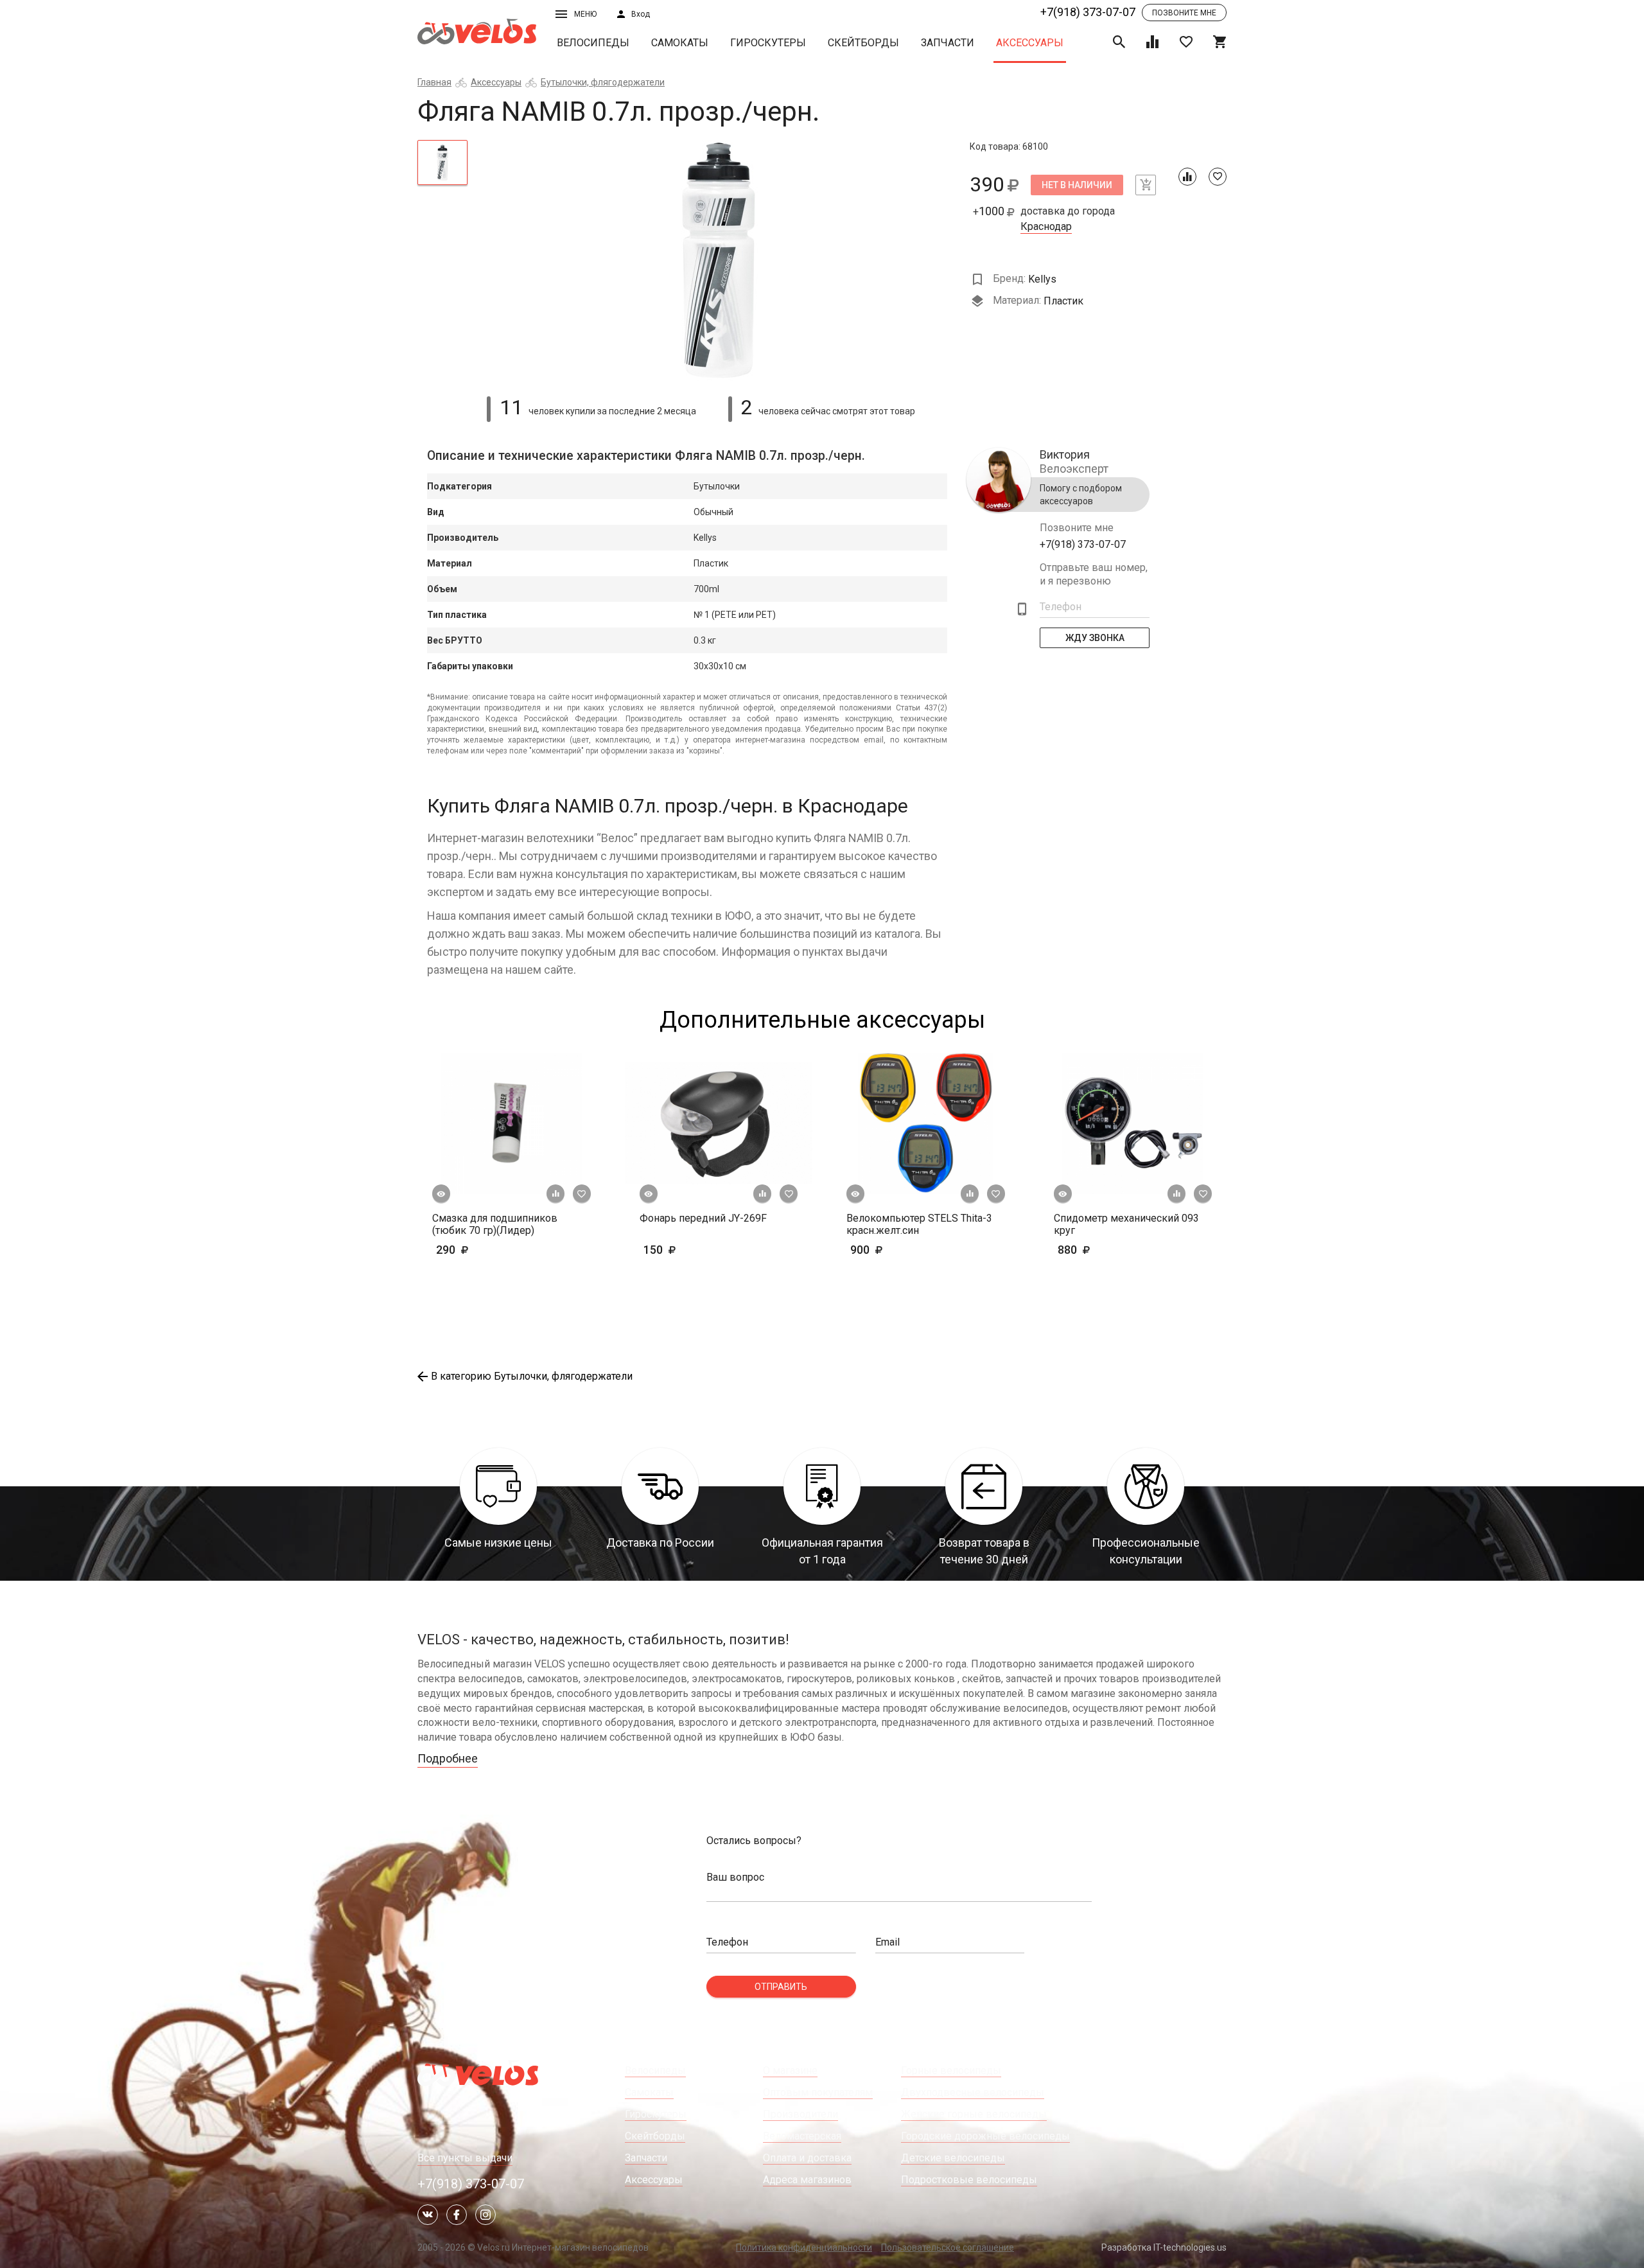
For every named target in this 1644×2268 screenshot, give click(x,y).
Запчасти (948, 43)
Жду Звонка (1095, 638)
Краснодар (1046, 227)
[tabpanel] (719, 260)
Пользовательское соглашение (948, 2247)
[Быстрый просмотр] (441, 1194)
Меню (585, 14)
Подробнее (448, 1758)
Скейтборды (863, 43)
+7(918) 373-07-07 (1088, 12)
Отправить (781, 1987)
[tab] (442, 163)
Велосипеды (593, 43)
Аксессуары (1030, 43)
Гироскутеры (768, 43)
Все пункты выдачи (465, 2158)
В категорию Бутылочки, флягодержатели (532, 1376)
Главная (434, 82)
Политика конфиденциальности (804, 2247)
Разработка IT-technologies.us (1164, 2247)
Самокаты (680, 43)
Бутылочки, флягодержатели (603, 82)
